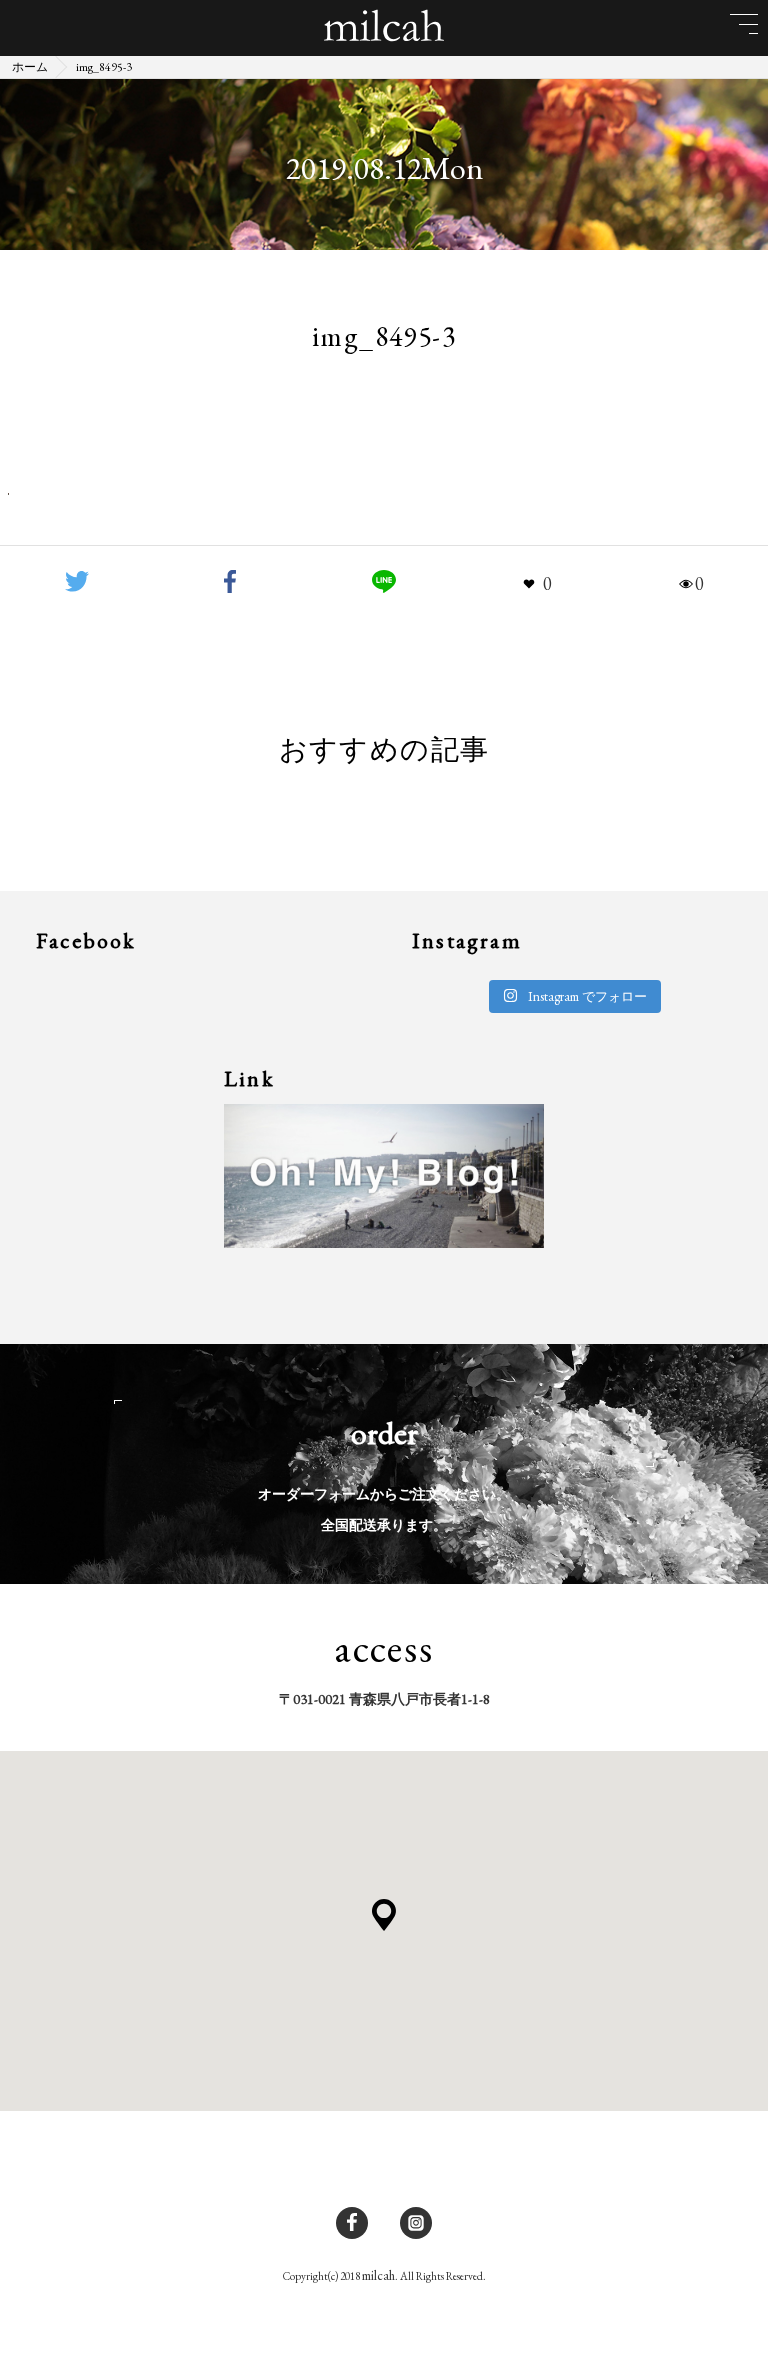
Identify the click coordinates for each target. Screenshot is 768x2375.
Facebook (352, 2223)
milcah (378, 2275)
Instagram (416, 2223)
